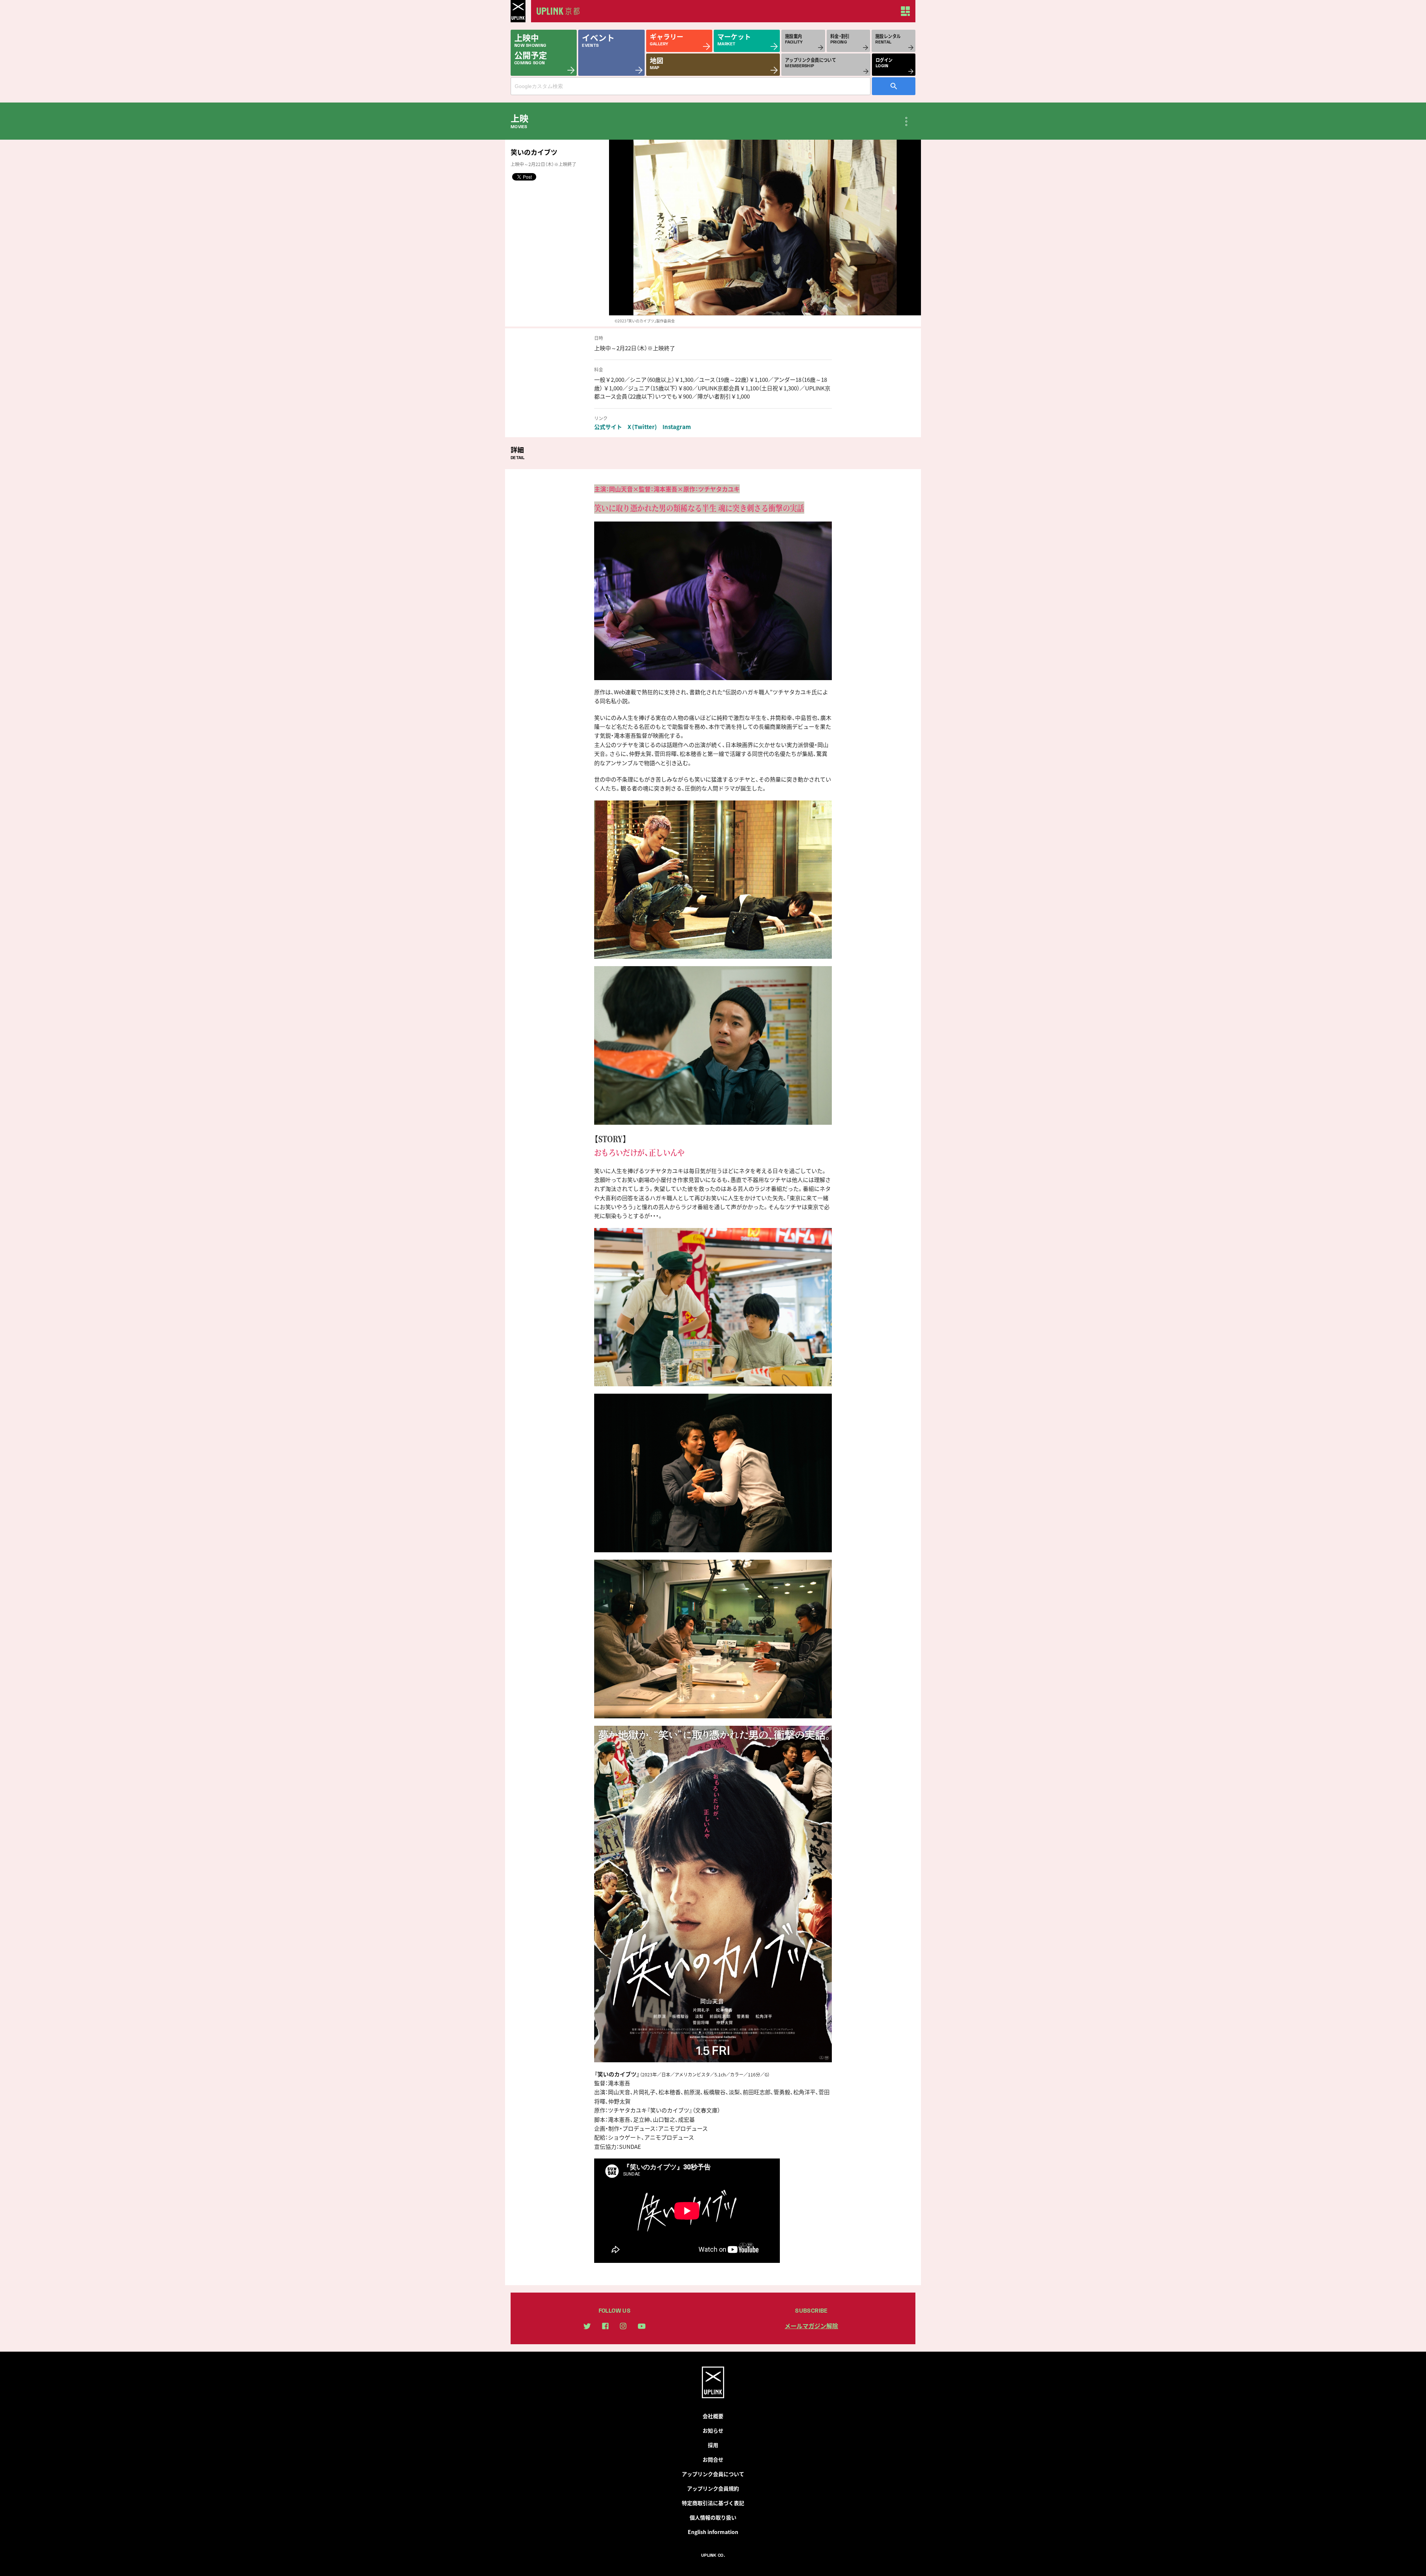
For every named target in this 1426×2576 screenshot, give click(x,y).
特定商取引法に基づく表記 (713, 2503)
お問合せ (713, 2459)
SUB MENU (906, 121)
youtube (642, 2326)
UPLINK (518, 11)
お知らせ (713, 2430)
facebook (605, 2326)
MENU (905, 11)
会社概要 (713, 2416)
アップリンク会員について (713, 2474)
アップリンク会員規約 (713, 2488)
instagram (623, 2326)
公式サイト (608, 427)
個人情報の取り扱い (713, 2517)
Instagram (677, 427)
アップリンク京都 (561, 11)
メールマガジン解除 (811, 2326)
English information (713, 2532)
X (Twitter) (642, 427)
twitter (587, 2326)
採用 (713, 2445)
